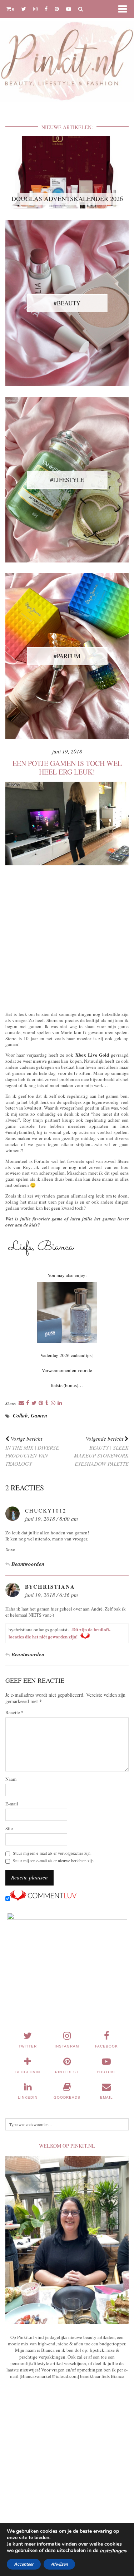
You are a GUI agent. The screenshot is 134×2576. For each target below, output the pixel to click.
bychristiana (50, 1587)
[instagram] (35, 9)
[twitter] (24, 9)
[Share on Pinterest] (41, 1403)
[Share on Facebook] (28, 1403)
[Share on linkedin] (60, 1403)
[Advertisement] (67, 937)
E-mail (12, 1804)
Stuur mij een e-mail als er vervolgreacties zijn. (52, 1853)
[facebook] (46, 9)
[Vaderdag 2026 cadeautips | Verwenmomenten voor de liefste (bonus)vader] (67, 1312)
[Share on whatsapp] (53, 1403)
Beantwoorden (28, 1564)
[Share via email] (21, 1403)
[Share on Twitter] (34, 1403)
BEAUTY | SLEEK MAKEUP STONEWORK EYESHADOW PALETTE (101, 1451)
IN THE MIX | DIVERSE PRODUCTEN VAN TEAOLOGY (32, 1451)
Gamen (39, 1415)
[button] (125, 9)
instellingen (113, 2551)
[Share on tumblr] (47, 1403)
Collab (20, 1415)
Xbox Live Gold (92, 1055)
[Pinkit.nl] (67, 55)
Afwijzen (59, 2564)
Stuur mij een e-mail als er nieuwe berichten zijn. (54, 1861)
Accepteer (24, 2564)
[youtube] (69, 9)
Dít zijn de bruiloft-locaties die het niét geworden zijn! (59, 1633)
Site (9, 1828)
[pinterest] (57, 9)
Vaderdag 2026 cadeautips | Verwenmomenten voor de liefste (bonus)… (67, 1370)
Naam (11, 1779)
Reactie (14, 1713)
